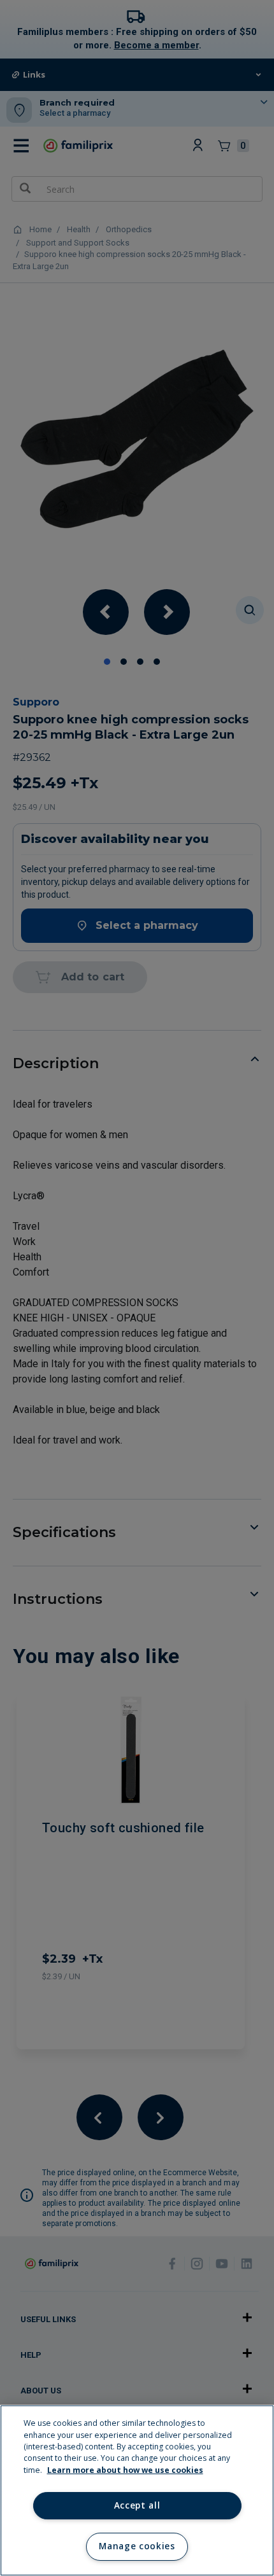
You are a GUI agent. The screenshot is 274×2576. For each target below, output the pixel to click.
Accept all (137, 2505)
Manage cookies (137, 2546)
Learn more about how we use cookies (125, 2470)
